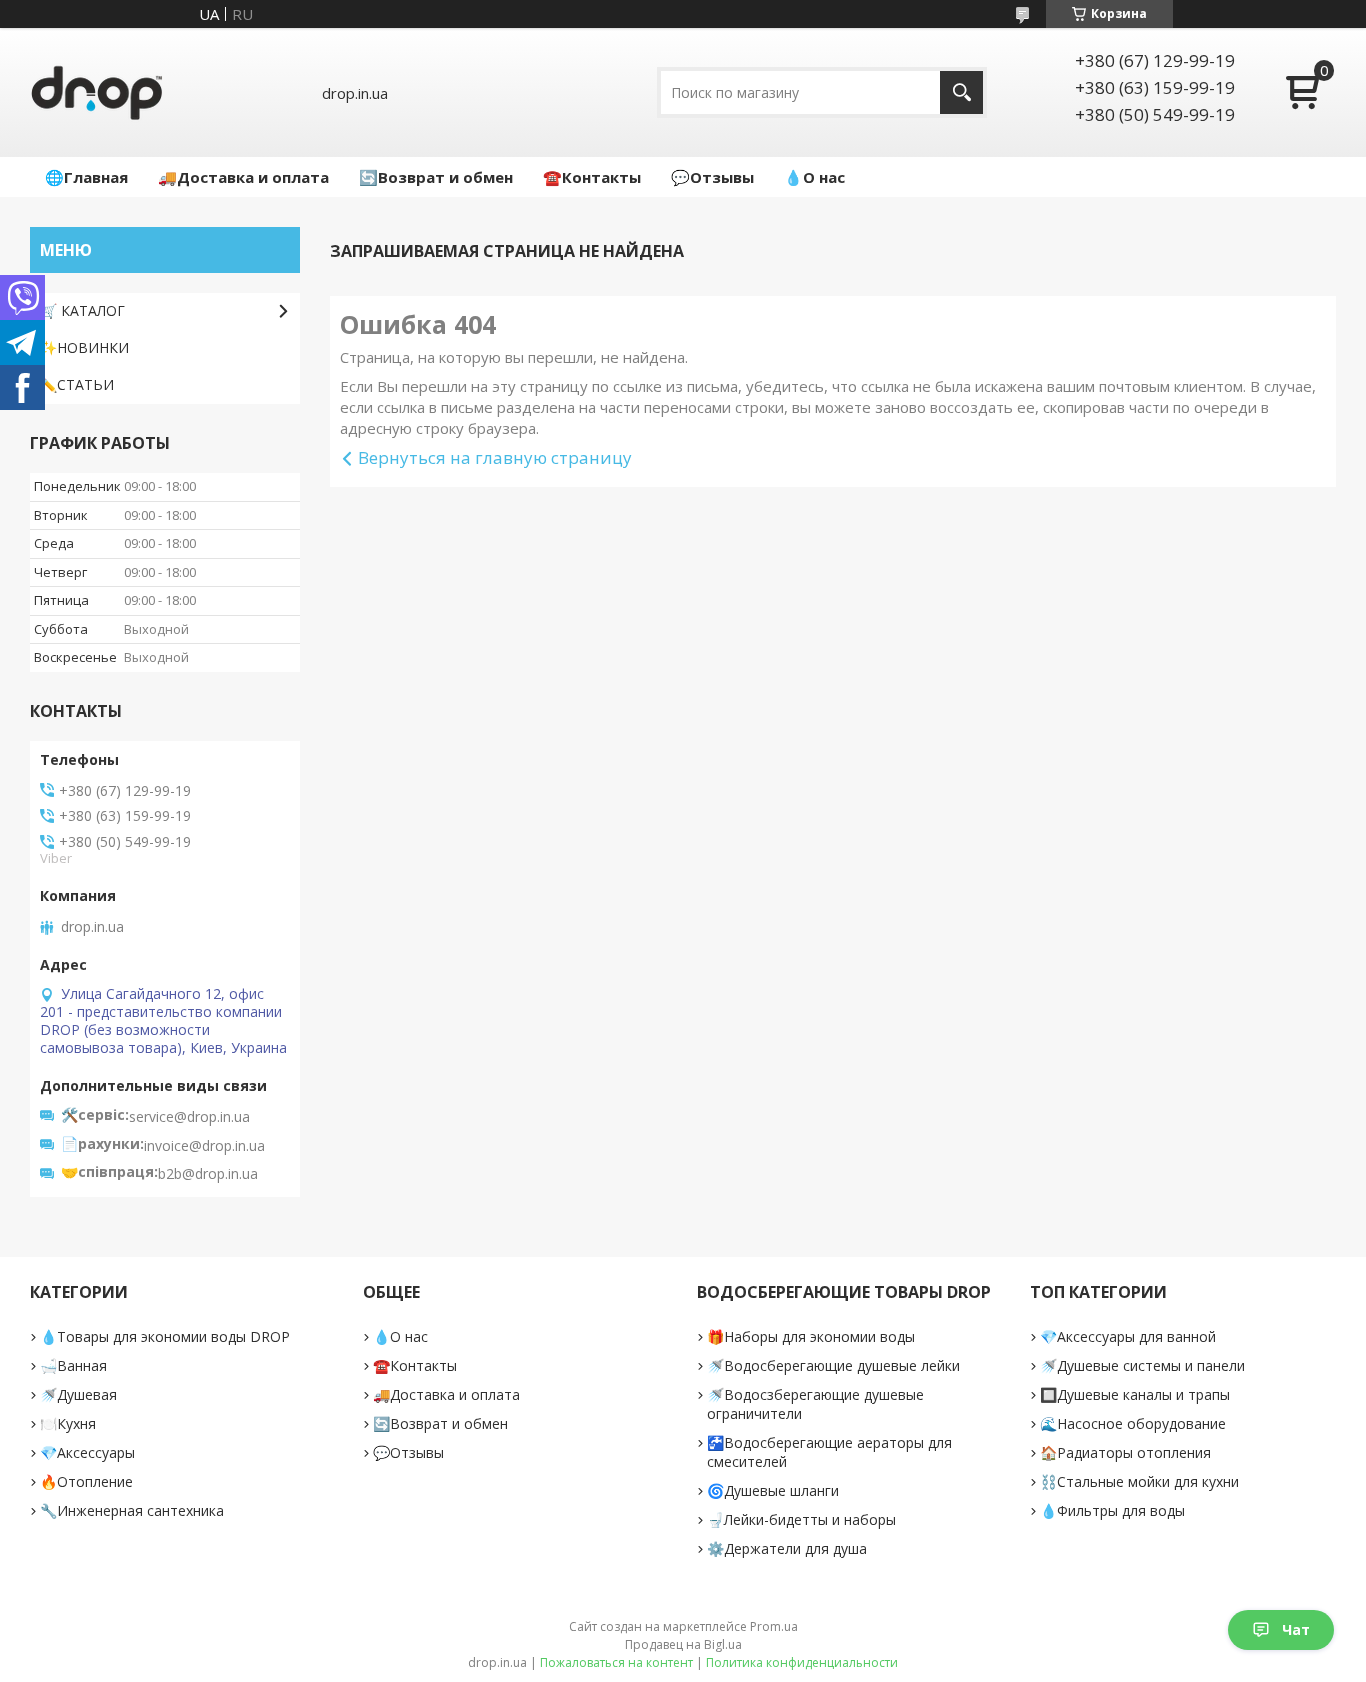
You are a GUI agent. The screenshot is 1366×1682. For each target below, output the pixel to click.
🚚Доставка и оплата (243, 177)
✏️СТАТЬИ (77, 384)
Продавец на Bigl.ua (683, 1644)
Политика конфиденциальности (802, 1662)
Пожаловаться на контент (616, 1662)
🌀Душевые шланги (773, 1490)
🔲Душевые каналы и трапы (1135, 1394)
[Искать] (961, 92)
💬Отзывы (712, 177)
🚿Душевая (78, 1394)
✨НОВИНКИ (84, 347)
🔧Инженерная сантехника (132, 1510)
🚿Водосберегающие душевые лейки (833, 1365)
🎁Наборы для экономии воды (811, 1336)
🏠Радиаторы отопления (1125, 1452)
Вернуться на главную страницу (495, 457)
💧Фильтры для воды (1112, 1510)
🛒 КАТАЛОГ (82, 310)
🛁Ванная (73, 1365)
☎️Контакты (592, 177)
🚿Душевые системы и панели (1142, 1365)
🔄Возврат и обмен (436, 177)
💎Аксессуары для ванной (1128, 1336)
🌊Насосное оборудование (1133, 1423)
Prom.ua (774, 1626)
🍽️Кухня (68, 1423)
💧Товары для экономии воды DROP (165, 1336)
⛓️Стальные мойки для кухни (1139, 1481)
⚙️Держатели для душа (787, 1548)
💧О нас (814, 177)
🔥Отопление (86, 1481)
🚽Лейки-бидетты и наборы (801, 1519)
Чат (1296, 1629)
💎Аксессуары (87, 1452)
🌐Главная (86, 177)
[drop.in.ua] (97, 92)
